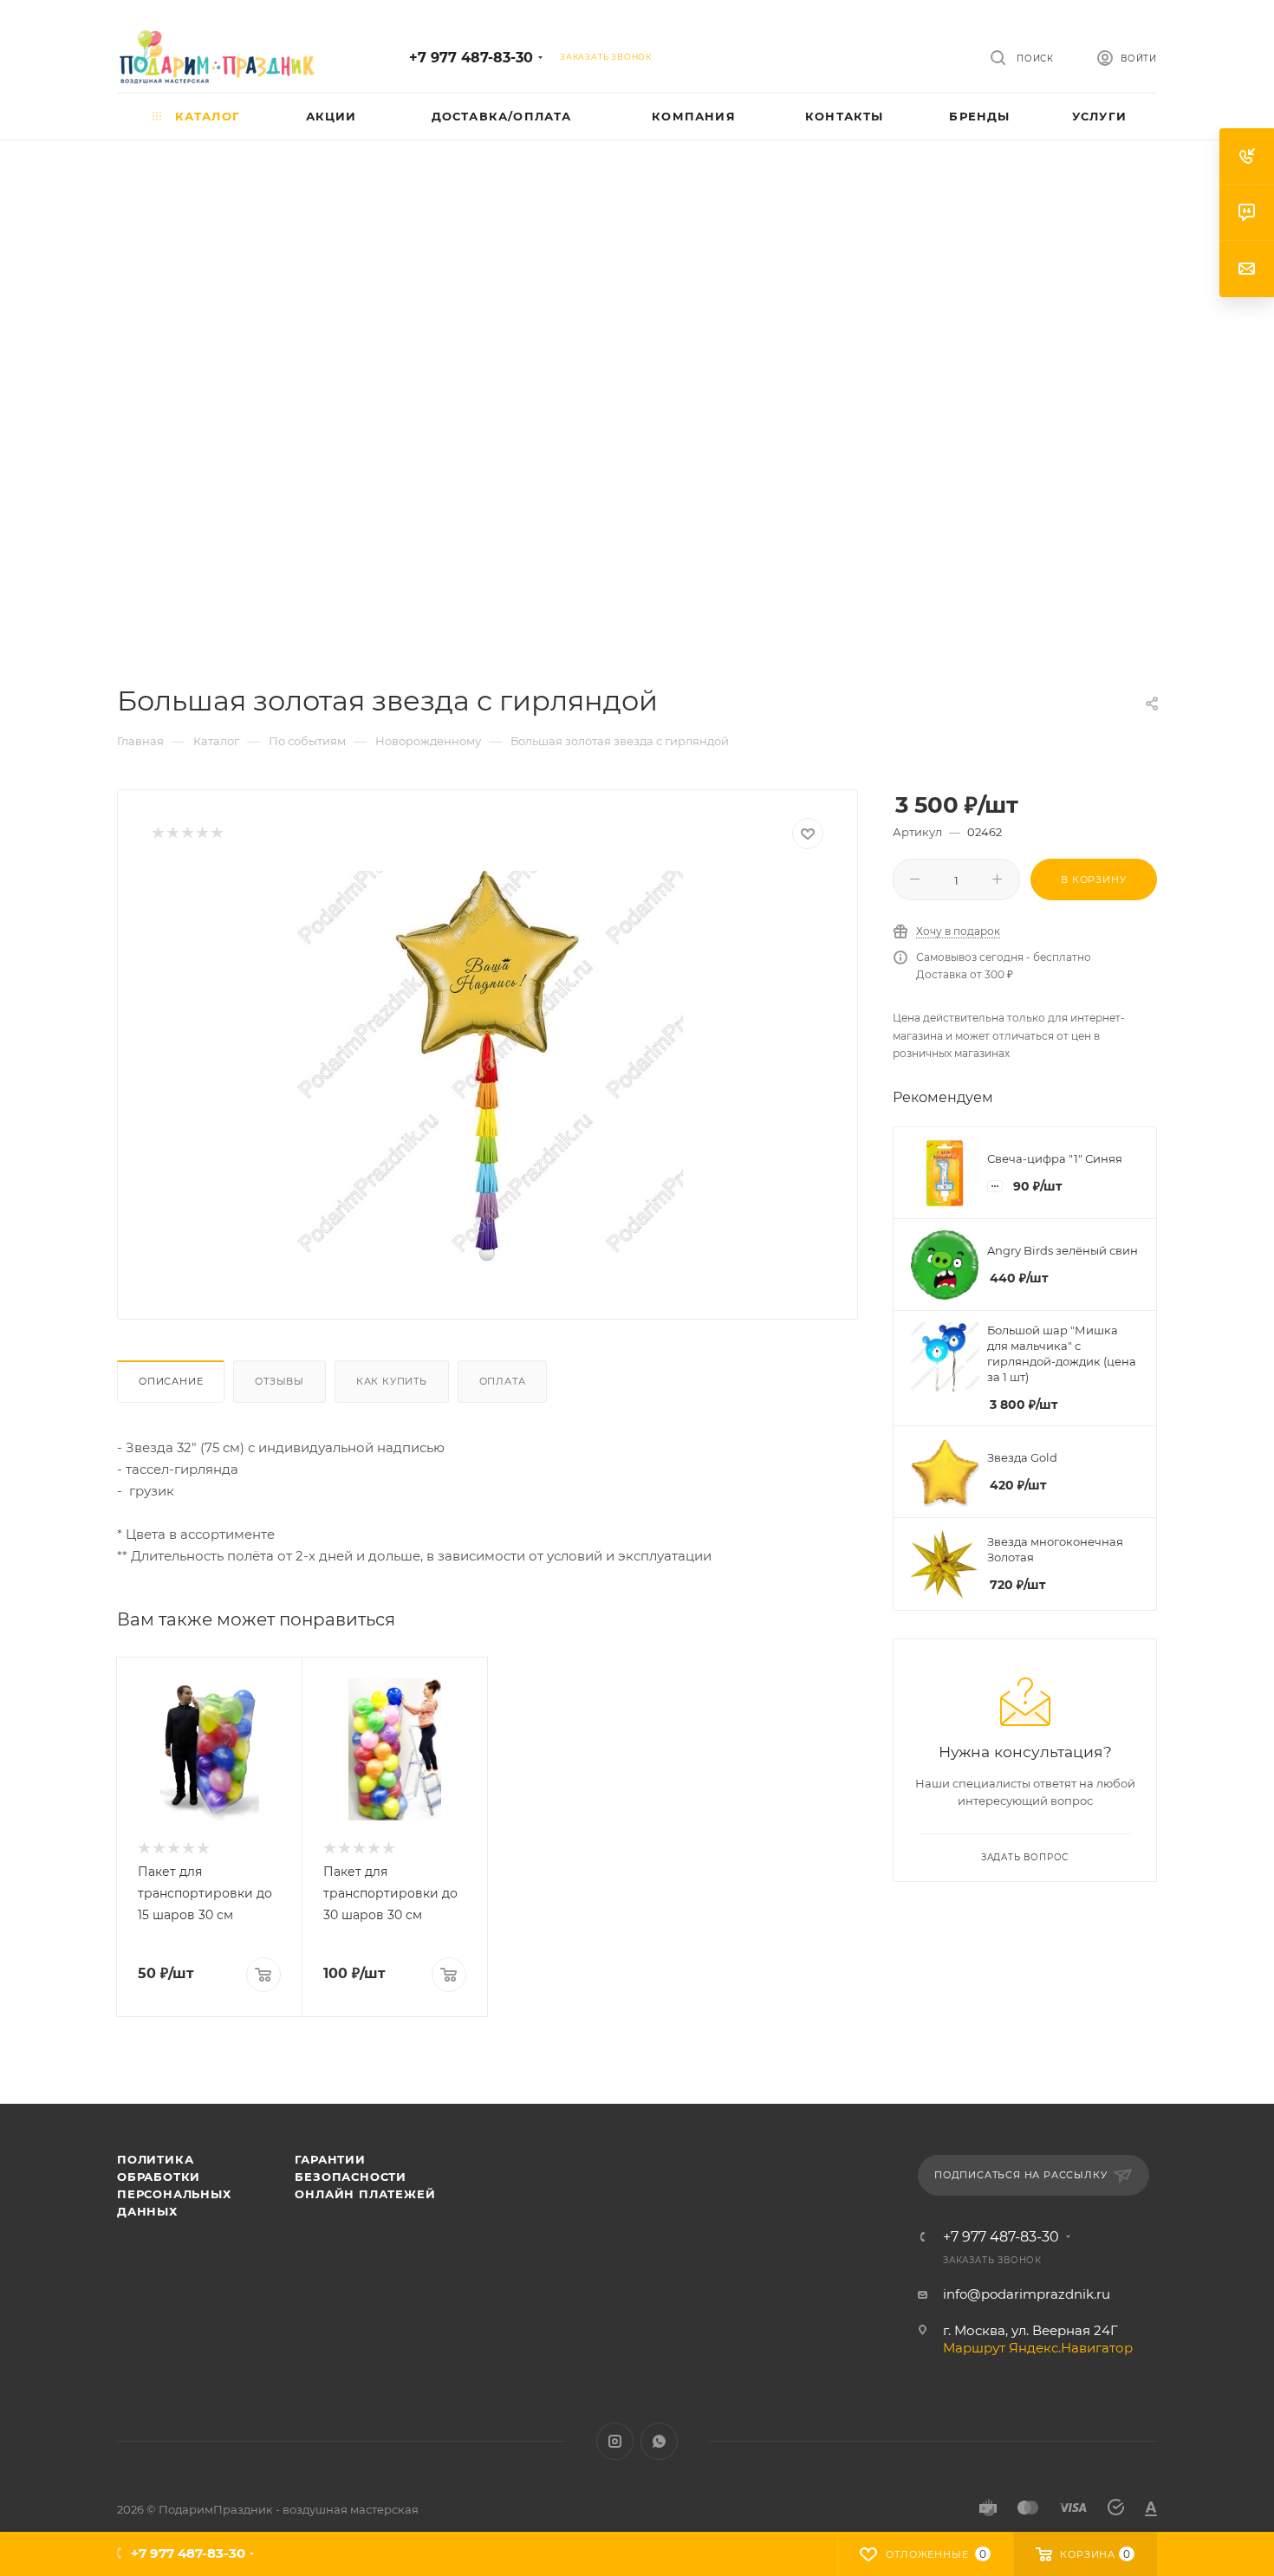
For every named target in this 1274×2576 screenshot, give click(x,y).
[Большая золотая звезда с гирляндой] (488, 1066)
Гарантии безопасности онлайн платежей (365, 2177)
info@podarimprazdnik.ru (1027, 2294)
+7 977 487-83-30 (471, 58)
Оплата (503, 1381)
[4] (201, 834)
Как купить (392, 1381)
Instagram (615, 2441)
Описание (171, 1381)
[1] (157, 834)
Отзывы (279, 1381)
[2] (172, 834)
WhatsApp (659, 2441)
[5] (216, 834)
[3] (187, 834)
